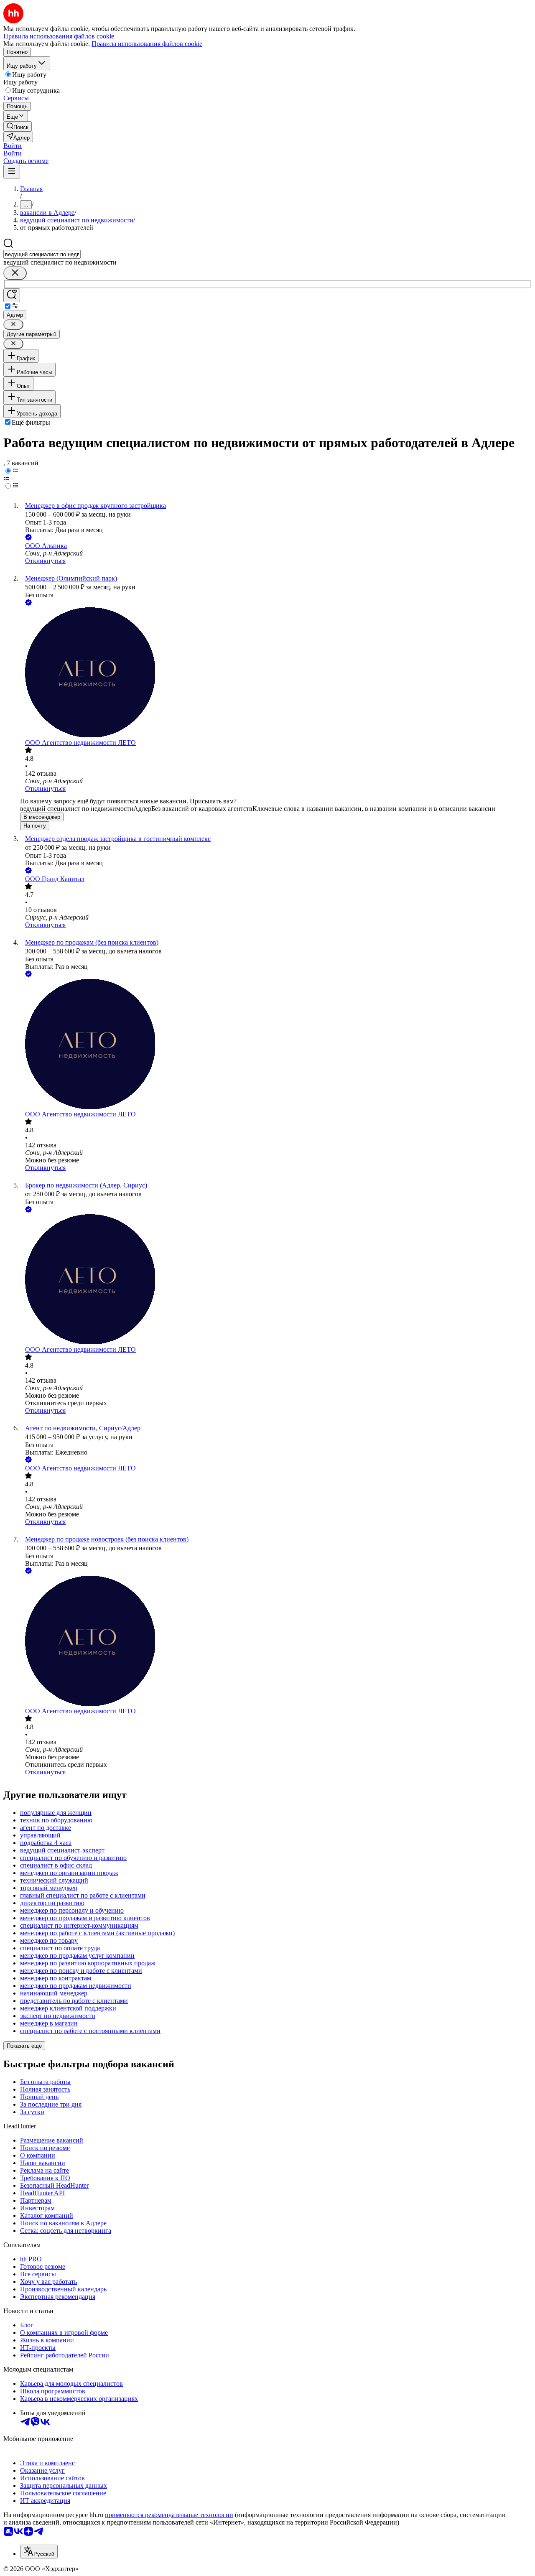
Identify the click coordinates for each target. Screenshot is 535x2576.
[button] (13, 146)
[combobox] (42, 254)
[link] (18, 126)
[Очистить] (15, 273)
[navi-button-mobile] (12, 172)
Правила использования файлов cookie (147, 44)
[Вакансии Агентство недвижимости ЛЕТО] (276, 673)
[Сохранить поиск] (12, 295)
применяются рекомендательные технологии (169, 2515)
